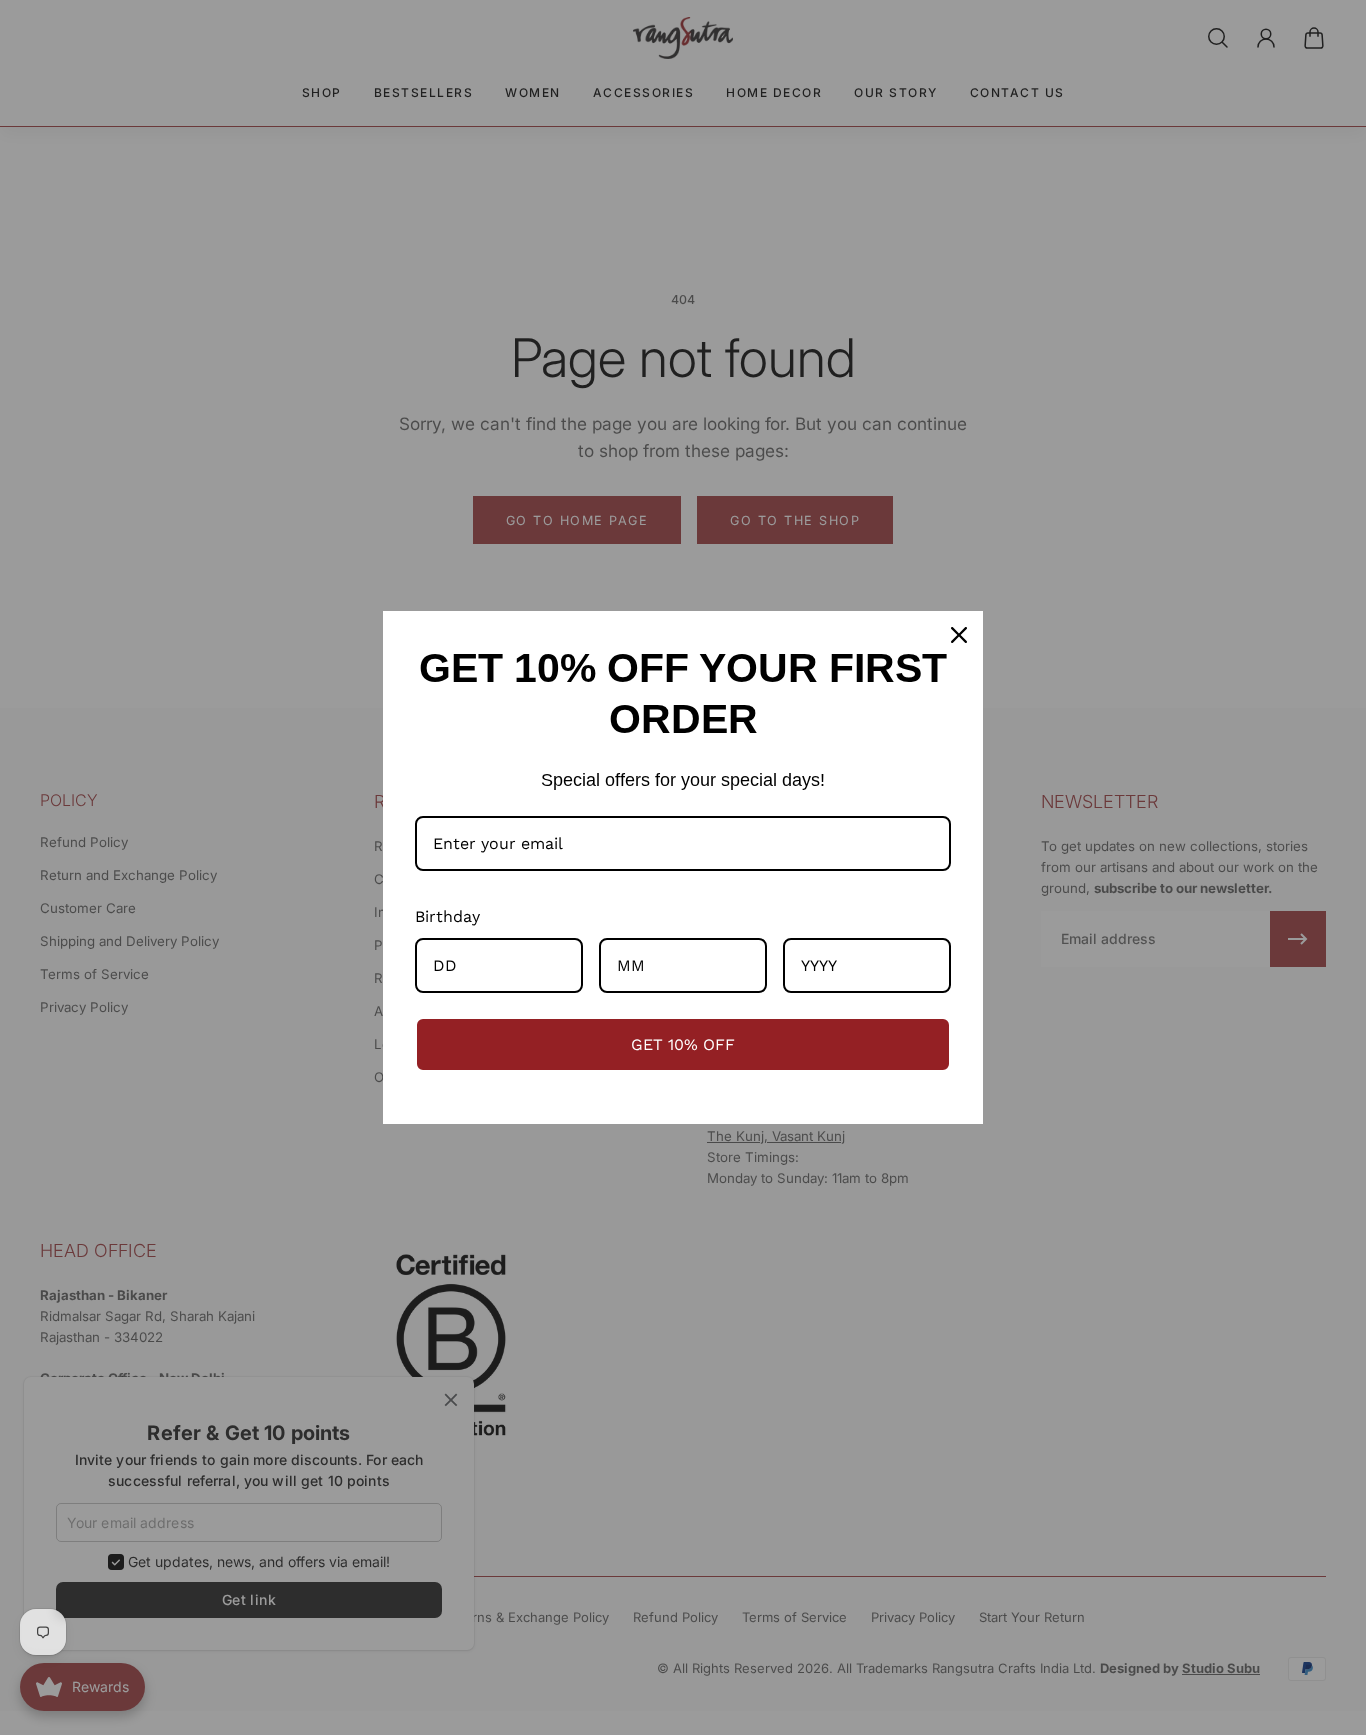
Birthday (447, 916)
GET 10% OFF (683, 1044)
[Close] (959, 635)
